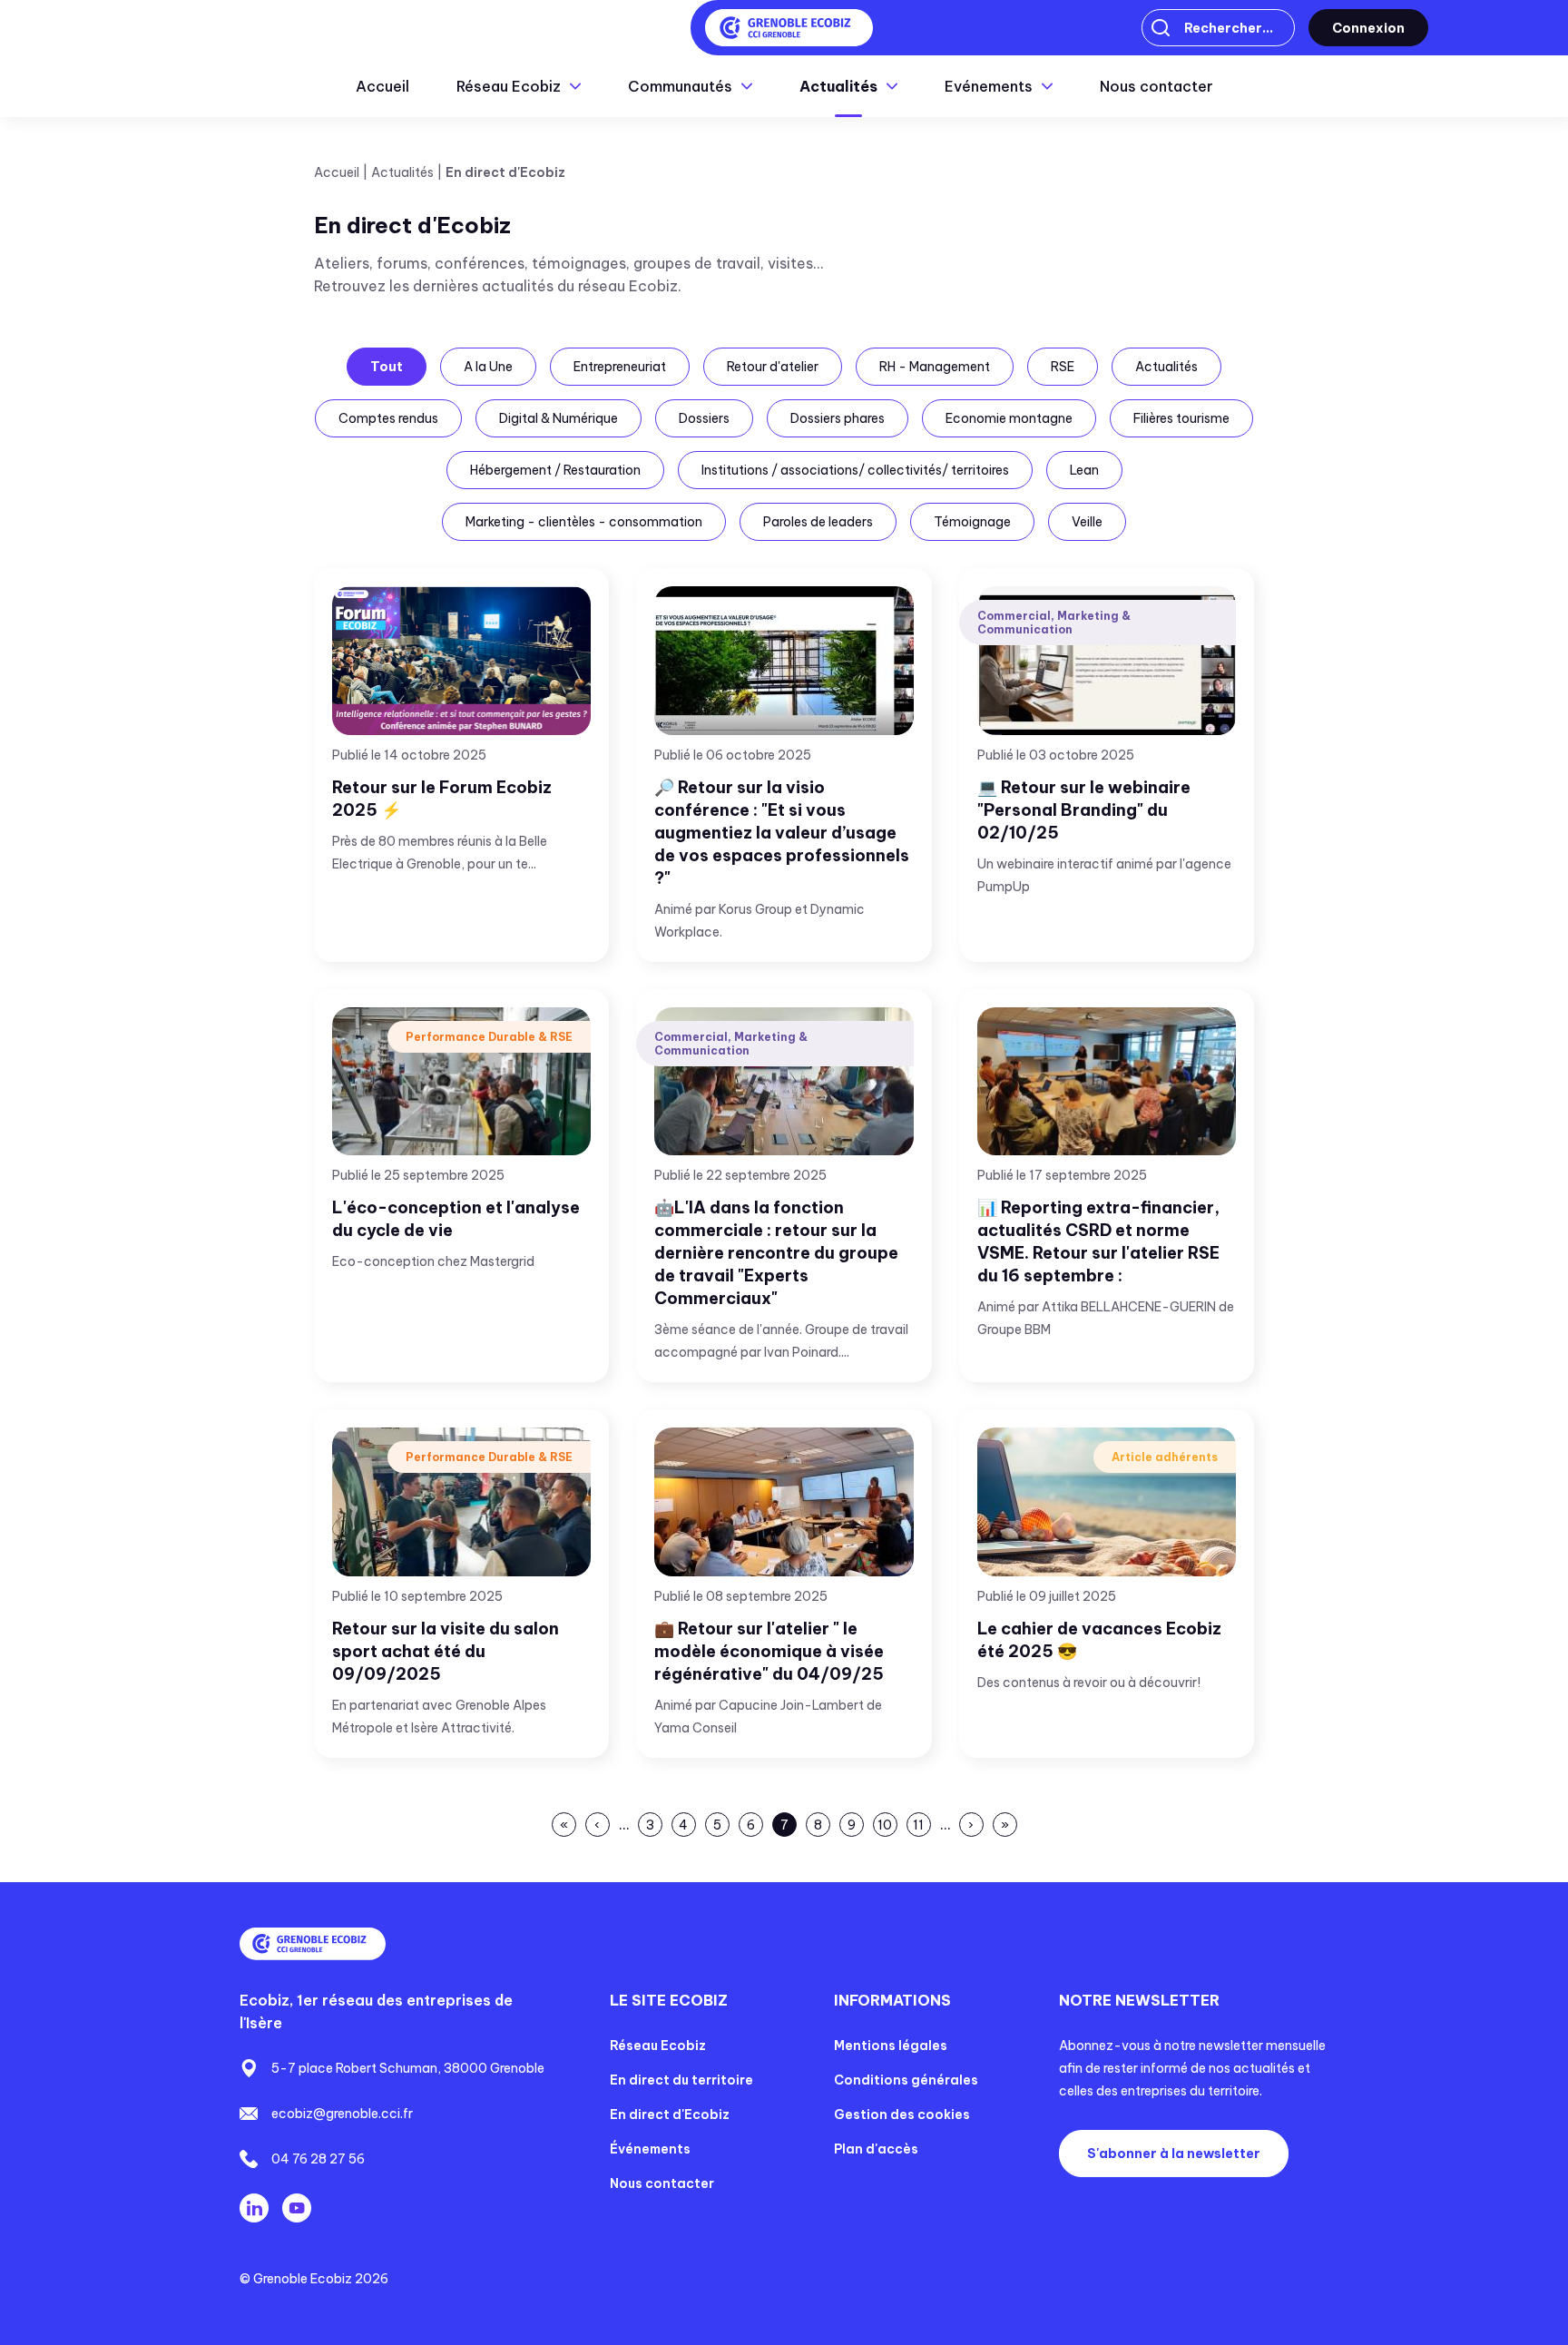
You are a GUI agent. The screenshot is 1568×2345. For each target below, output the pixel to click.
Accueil (382, 86)
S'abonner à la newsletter (1174, 2154)
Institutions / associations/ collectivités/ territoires (855, 470)
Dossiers (704, 418)
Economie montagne (1009, 418)
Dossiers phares (838, 418)
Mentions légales (891, 2046)
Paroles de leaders (818, 522)
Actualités (1166, 367)
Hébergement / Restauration (555, 470)
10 (885, 1827)
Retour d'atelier (773, 367)
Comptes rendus (388, 418)
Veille (1087, 522)
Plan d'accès (876, 2149)
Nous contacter (1156, 86)
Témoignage (972, 522)
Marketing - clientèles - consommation (584, 522)
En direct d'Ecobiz (670, 2114)
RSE (1063, 367)
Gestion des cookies (902, 2114)
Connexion (1368, 28)
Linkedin (254, 2208)
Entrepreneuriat (620, 367)
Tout (387, 367)
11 (920, 1827)
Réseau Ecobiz (658, 2046)
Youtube (297, 2208)
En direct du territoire (681, 2080)
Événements (650, 2149)
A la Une (488, 367)
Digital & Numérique (559, 418)
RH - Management (935, 367)
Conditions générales (906, 2080)
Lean (1084, 470)
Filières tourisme (1181, 418)
